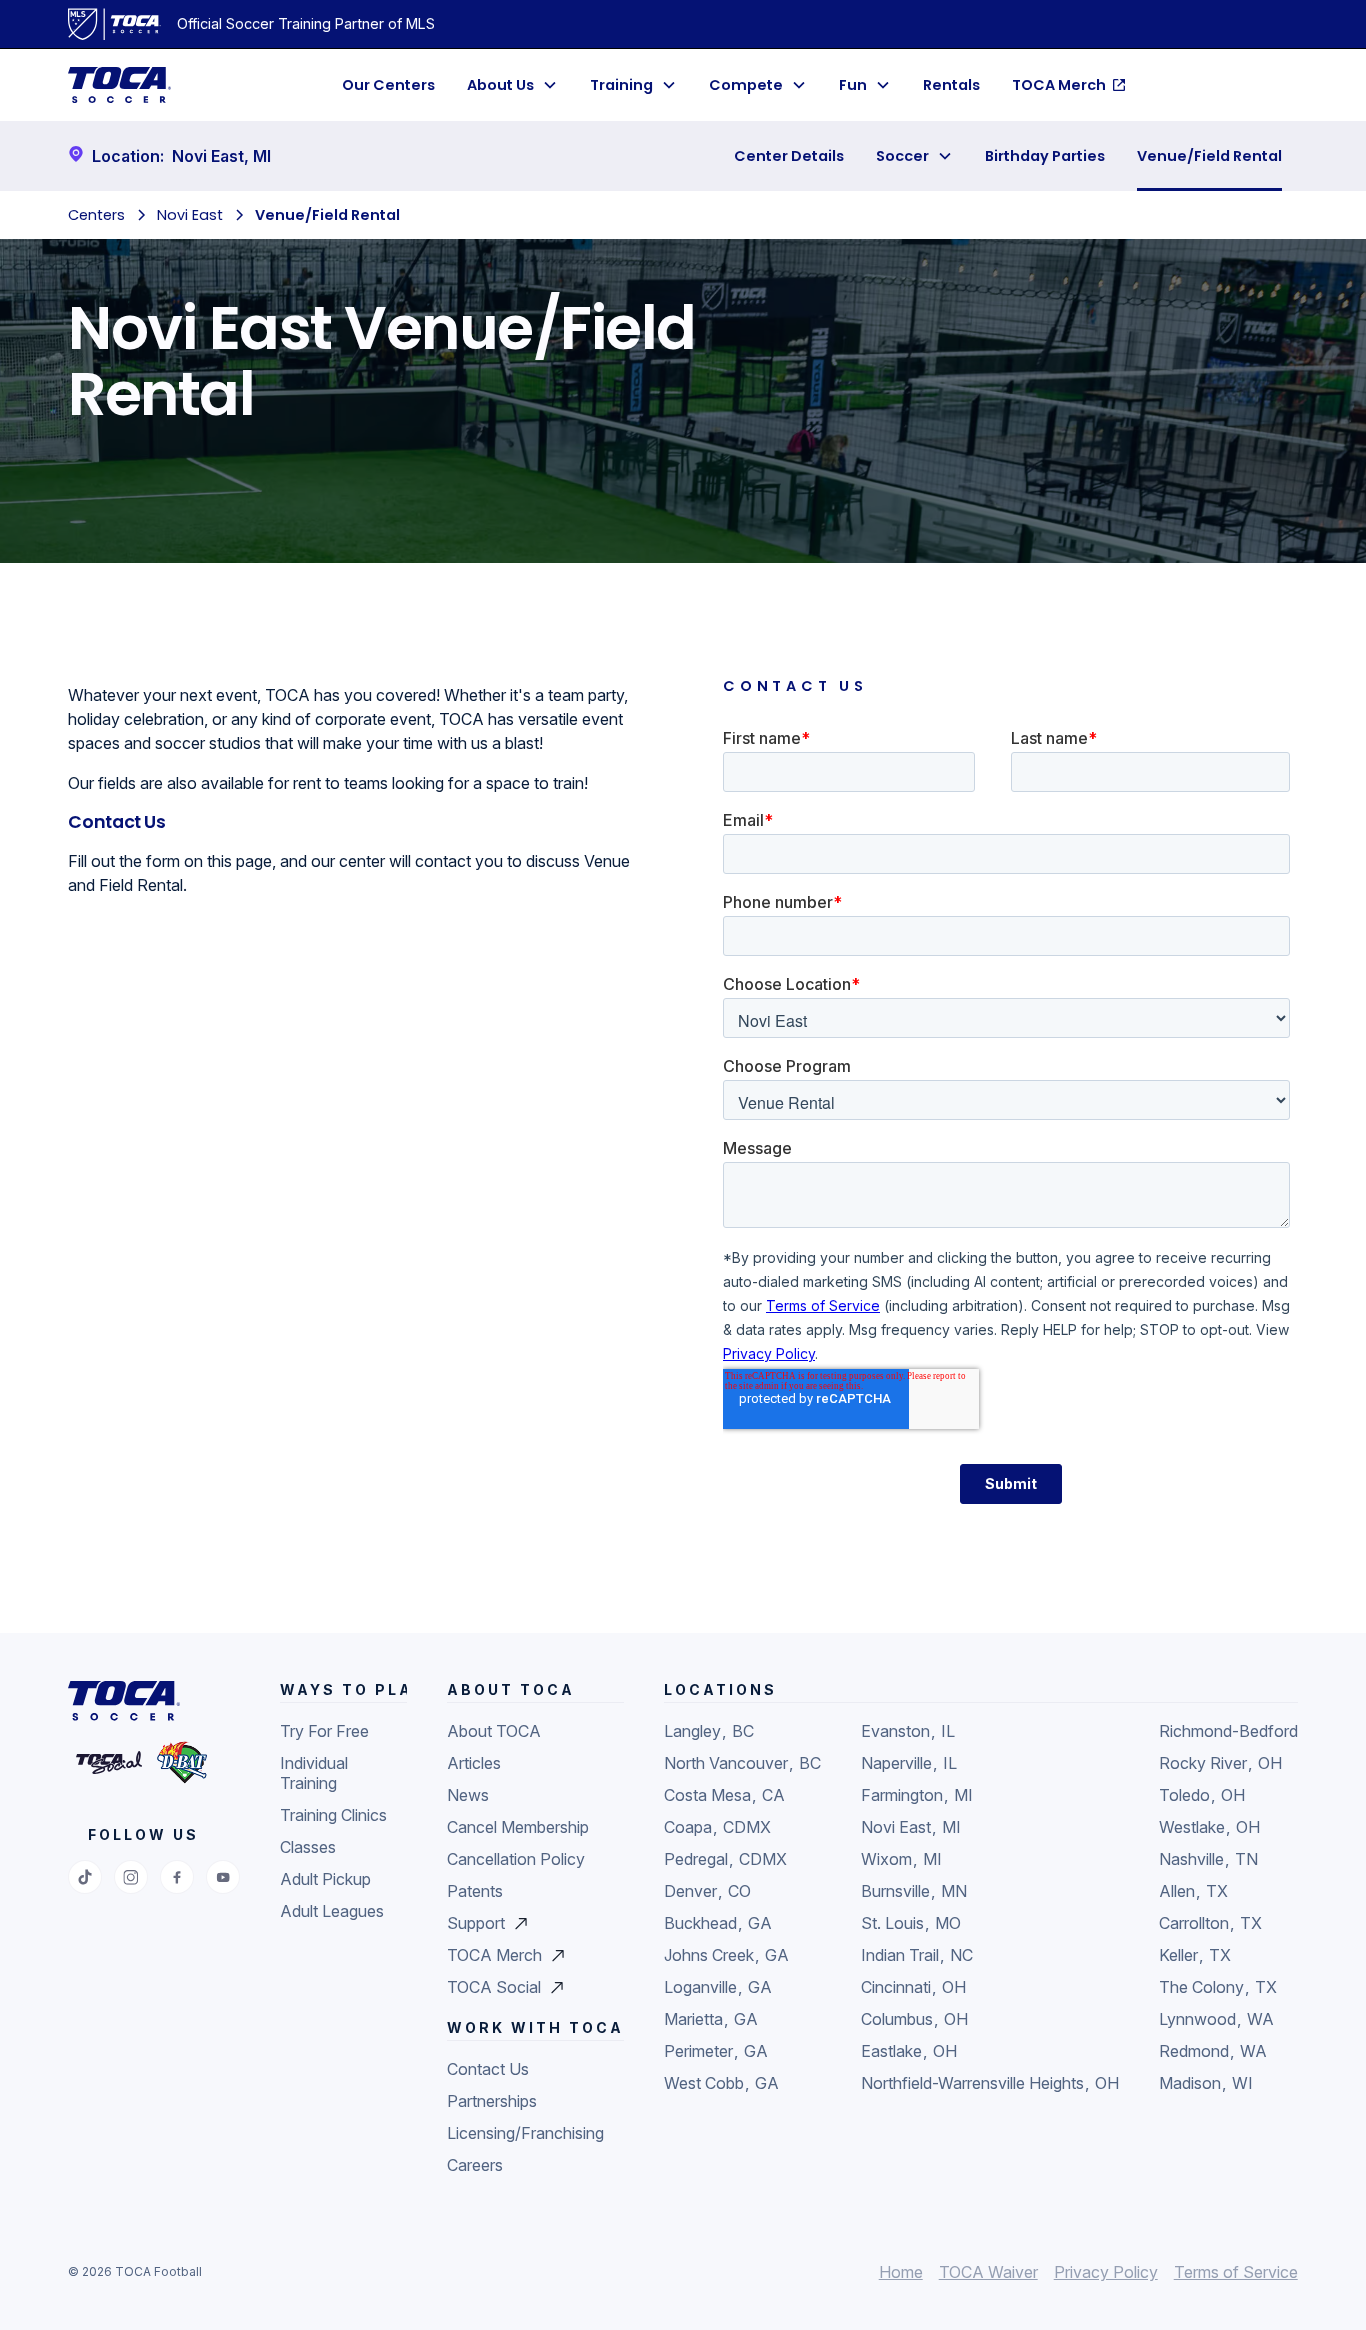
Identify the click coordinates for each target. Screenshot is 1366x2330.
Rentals (951, 85)
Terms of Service (1236, 2272)
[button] (512, 85)
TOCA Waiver (988, 2272)
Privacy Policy (1106, 2272)
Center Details (789, 156)
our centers (388, 85)
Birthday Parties (1045, 156)
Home (901, 2272)
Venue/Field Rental (1209, 156)
